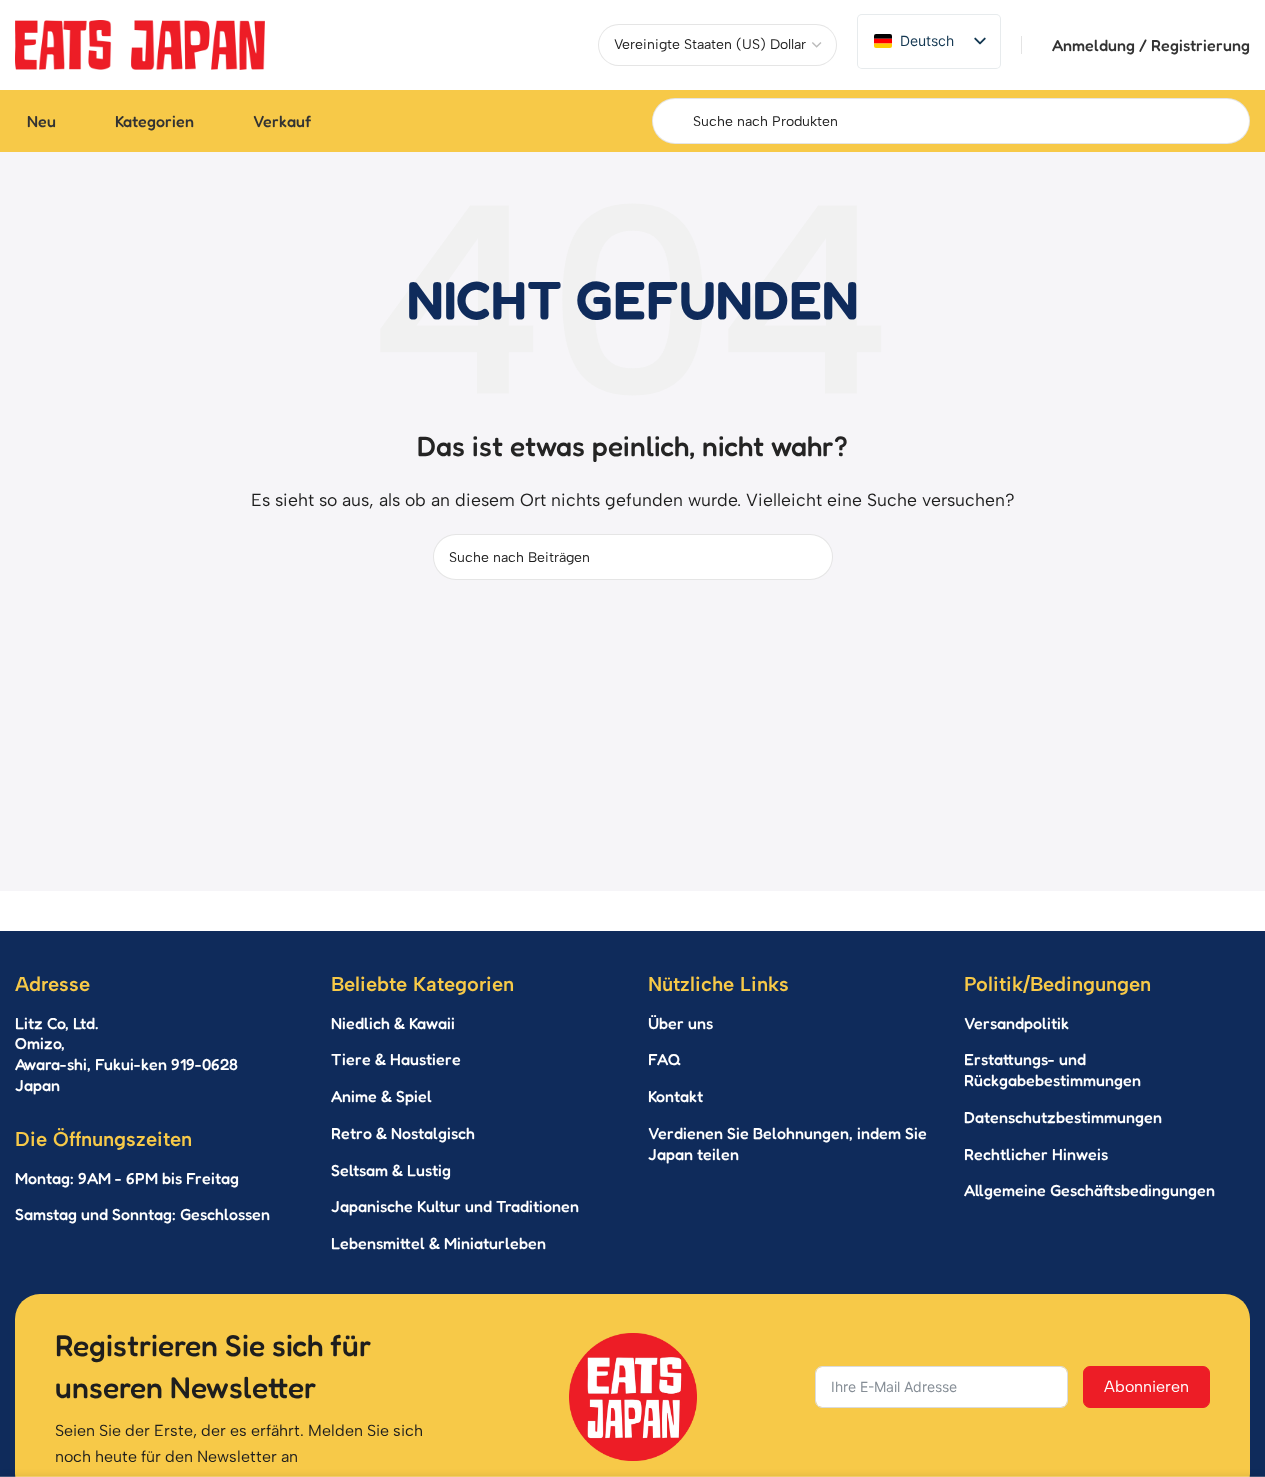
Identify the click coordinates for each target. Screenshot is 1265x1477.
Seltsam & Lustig (391, 1170)
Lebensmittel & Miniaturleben (438, 1243)
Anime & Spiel (381, 1096)
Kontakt (675, 1096)
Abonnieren (1146, 1386)
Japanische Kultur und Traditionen (455, 1206)
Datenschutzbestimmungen (1063, 1117)
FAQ (664, 1059)
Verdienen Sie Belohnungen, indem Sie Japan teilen (787, 1143)
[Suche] (810, 557)
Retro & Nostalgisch (403, 1133)
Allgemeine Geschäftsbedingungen (1089, 1190)
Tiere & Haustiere (396, 1059)
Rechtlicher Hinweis (1036, 1154)
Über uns (680, 1023)
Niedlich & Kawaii (393, 1023)
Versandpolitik (1016, 1023)
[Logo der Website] (140, 43)
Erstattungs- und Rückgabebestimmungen (1052, 1069)
